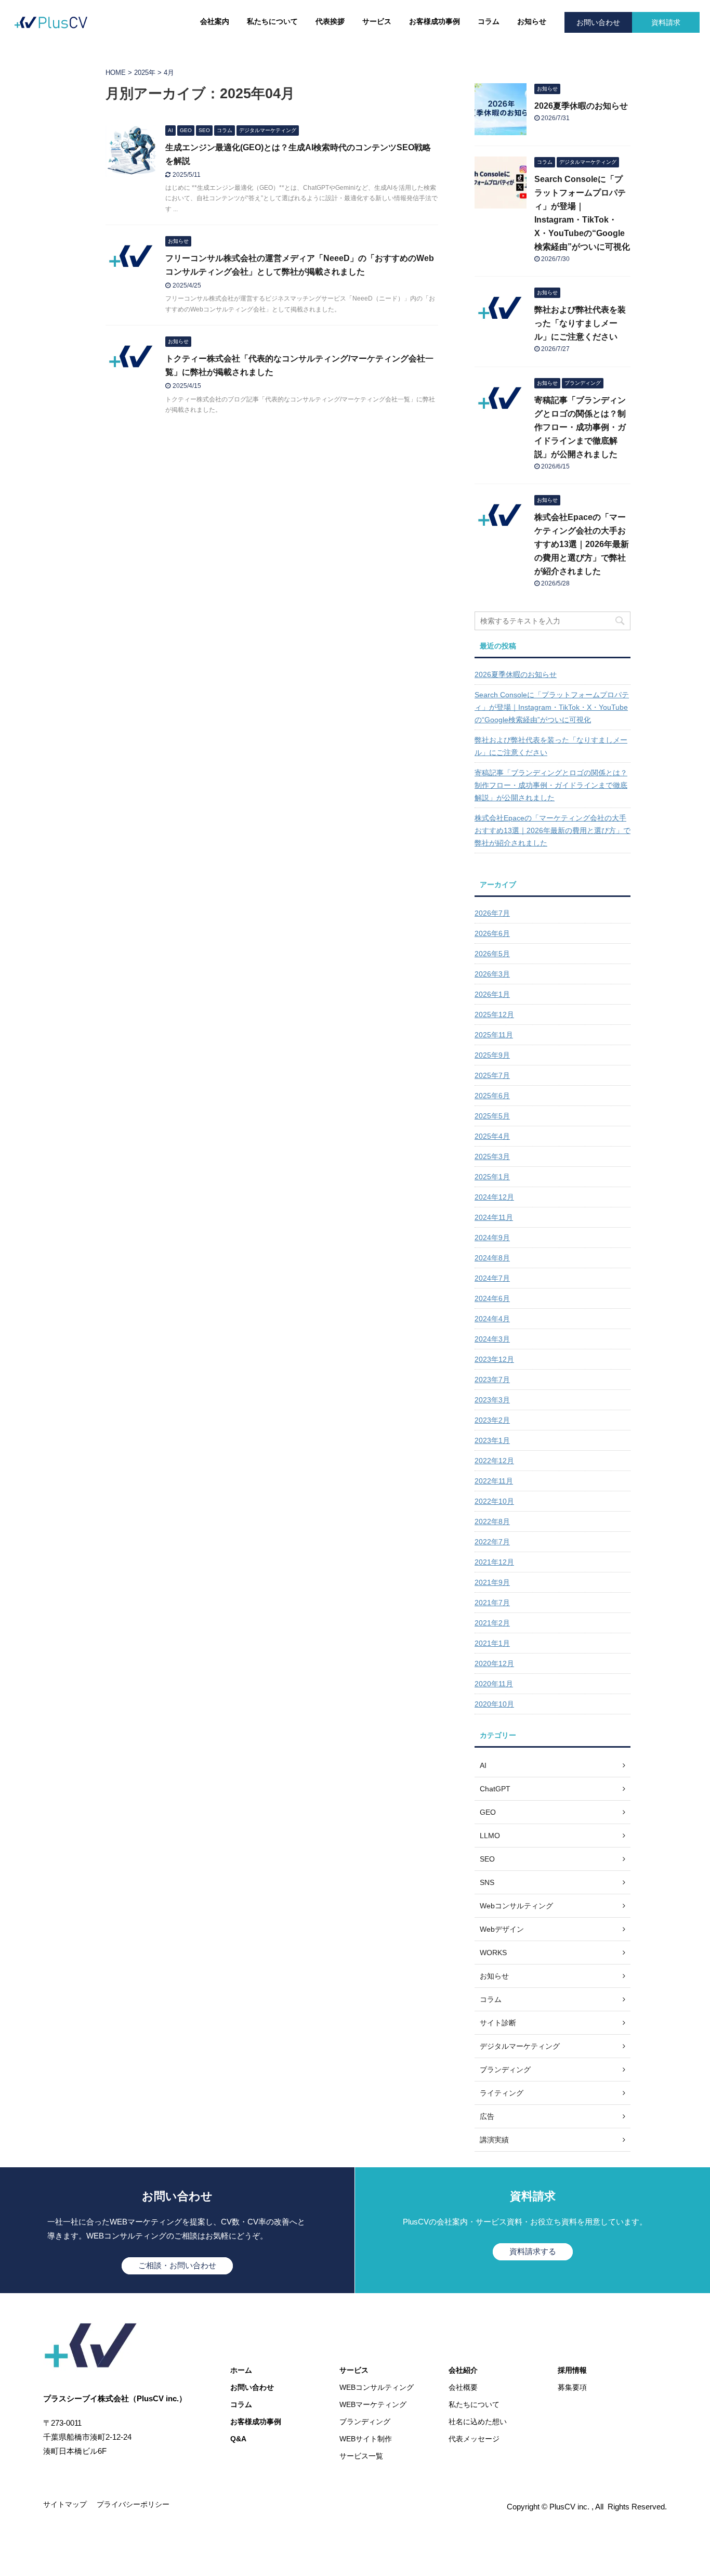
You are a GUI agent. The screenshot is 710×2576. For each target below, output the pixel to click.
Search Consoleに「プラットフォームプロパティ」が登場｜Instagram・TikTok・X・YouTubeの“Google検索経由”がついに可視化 (552, 707)
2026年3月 (492, 974)
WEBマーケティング (373, 2404)
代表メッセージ (474, 2439)
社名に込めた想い (478, 2422)
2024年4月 (492, 1319)
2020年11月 (494, 1684)
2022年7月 (492, 1542)
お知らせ (532, 21)
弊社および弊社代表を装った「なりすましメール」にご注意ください (580, 323)
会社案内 (215, 21)
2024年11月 (494, 1217)
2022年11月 (494, 1481)
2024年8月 (492, 1258)
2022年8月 (492, 1521)
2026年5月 (492, 954)
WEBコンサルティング (377, 2387)
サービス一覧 (361, 2456)
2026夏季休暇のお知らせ (581, 106)
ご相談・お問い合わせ (177, 2265)
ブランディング (365, 2422)
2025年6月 (492, 1096)
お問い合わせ (598, 22)
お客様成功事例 (435, 21)
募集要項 (572, 2387)
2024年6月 (492, 1298)
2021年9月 (492, 1582)
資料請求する (533, 2251)
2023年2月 (492, 1420)
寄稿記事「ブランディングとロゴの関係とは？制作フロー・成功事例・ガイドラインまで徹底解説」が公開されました (580, 427)
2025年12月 (494, 1014)
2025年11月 (494, 1035)
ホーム (241, 2370)
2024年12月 (494, 1197)
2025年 (145, 73)
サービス (377, 21)
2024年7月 (492, 1278)
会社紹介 (463, 2370)
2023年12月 (494, 1359)
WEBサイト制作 (366, 2439)
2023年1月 (492, 1440)
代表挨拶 (330, 21)
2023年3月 (492, 1400)
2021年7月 (492, 1603)
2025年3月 (492, 1156)
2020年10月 (494, 1704)
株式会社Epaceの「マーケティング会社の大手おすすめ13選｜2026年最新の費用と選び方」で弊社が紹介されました (582, 544)
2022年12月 (494, 1461)
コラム (489, 21)
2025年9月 (492, 1055)
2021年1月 (492, 1643)
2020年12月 (494, 1663)
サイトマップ (65, 2504)
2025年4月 (492, 1136)
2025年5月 (492, 1116)
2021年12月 (494, 1562)
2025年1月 (492, 1177)
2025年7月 (492, 1075)
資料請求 (666, 22)
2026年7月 (492, 913)
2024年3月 (492, 1339)
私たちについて (272, 21)
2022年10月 (494, 1501)
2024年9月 (492, 1238)
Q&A (238, 2439)
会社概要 (463, 2387)
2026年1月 (492, 994)
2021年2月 (492, 1623)
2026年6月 (492, 933)
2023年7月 (492, 1380)
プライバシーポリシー (133, 2504)
